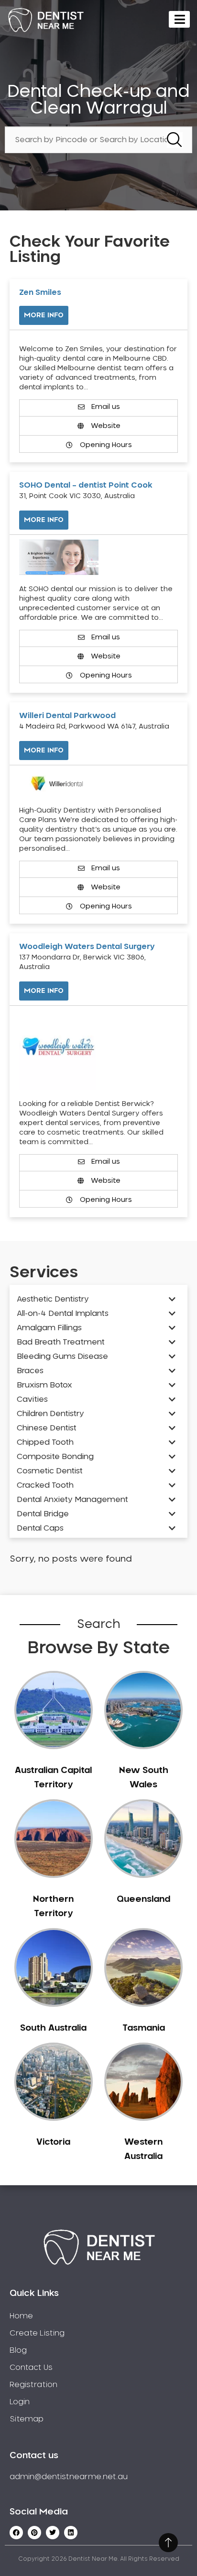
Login (20, 2402)
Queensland (143, 1899)
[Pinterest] (34, 2533)
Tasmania (144, 2028)
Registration (33, 2385)
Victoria (53, 2142)
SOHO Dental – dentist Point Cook (86, 485)
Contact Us (31, 2367)
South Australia (53, 2028)
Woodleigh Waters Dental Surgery (87, 947)
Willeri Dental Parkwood (67, 716)
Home (21, 2316)
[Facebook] (16, 2533)
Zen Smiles (40, 292)
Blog (18, 2350)
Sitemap (27, 2419)
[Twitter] (53, 2533)
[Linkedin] (71, 2533)
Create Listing (37, 2333)
